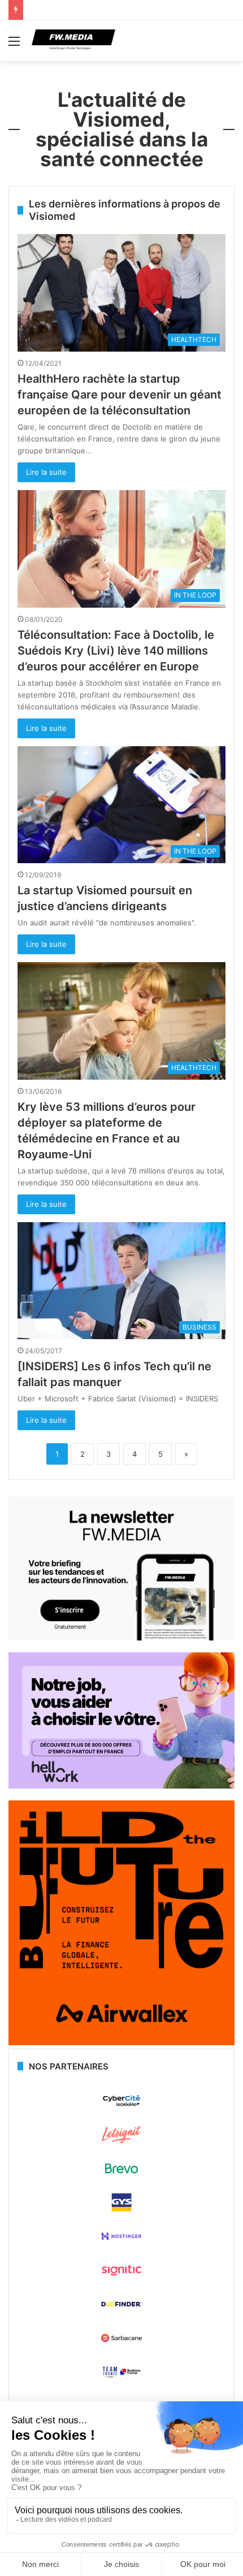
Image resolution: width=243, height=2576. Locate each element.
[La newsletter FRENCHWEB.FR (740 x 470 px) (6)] (121, 1638)
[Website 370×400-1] (121, 2042)
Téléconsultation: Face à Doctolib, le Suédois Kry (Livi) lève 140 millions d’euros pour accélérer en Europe (116, 651)
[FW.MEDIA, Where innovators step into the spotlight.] (73, 41)
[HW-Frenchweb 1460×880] (121, 1786)
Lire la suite (46, 472)
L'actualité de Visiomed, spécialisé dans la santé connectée (122, 129)
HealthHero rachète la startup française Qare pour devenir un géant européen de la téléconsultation (120, 395)
